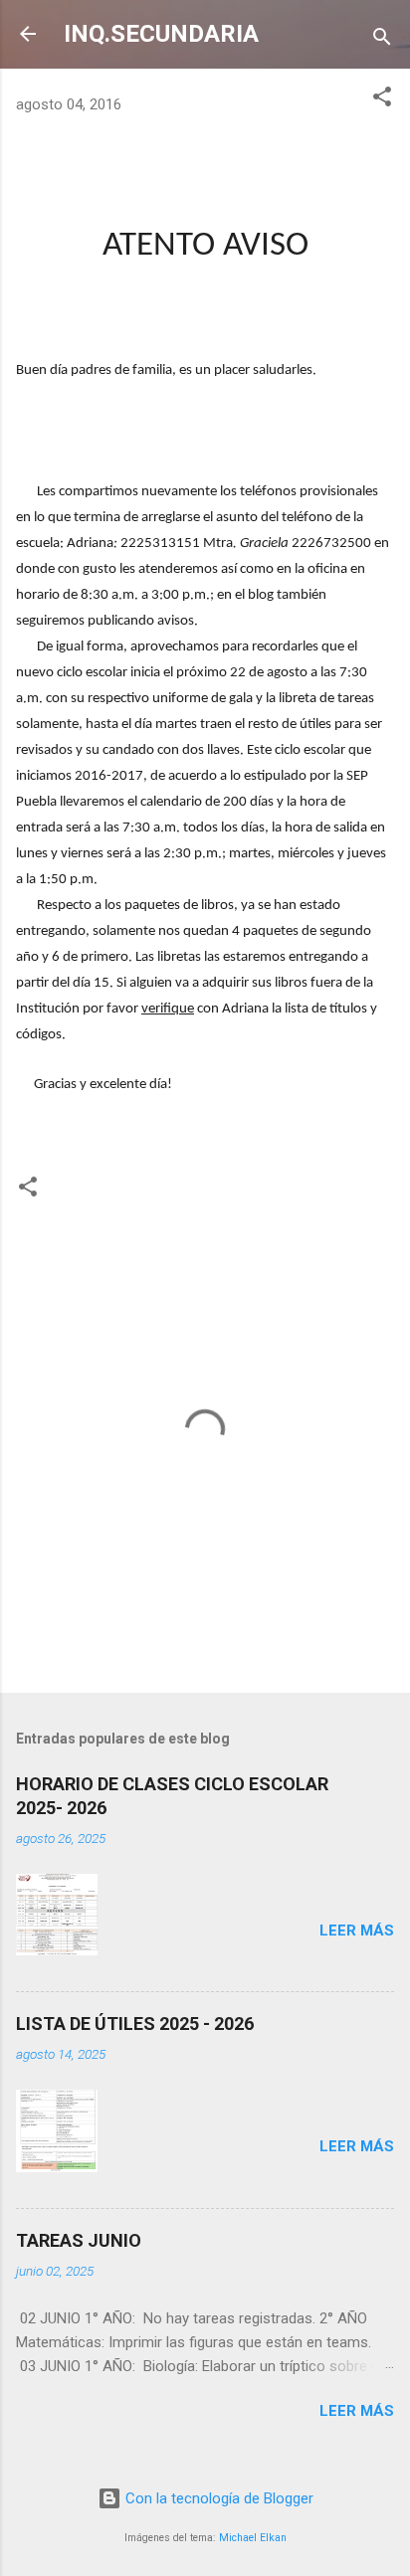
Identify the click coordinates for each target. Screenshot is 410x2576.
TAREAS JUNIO (79, 2240)
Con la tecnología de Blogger (217, 2498)
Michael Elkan (253, 2538)
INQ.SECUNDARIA (161, 34)
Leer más (357, 1931)
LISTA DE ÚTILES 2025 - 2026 (135, 2024)
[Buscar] (382, 40)
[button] (382, 100)
